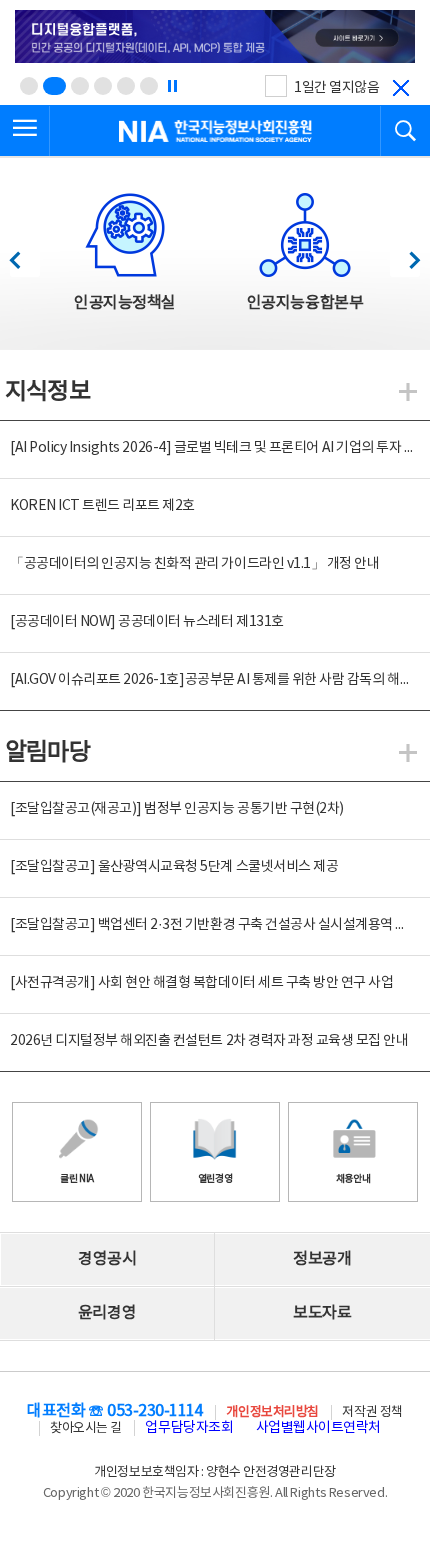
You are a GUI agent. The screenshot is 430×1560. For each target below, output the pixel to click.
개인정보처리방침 (272, 1412)
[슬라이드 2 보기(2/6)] (54, 86)
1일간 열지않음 (336, 88)
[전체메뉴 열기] (25, 131)
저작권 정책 (372, 1412)
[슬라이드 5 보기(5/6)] (126, 86)
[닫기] (401, 88)
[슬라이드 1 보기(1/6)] (29, 86)
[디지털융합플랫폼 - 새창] (215, 38)
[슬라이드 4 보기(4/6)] (103, 86)
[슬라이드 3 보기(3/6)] (80, 86)
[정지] (172, 86)
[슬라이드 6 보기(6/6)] (149, 86)
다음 (404, 254)
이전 (24, 254)
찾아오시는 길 (86, 1428)
